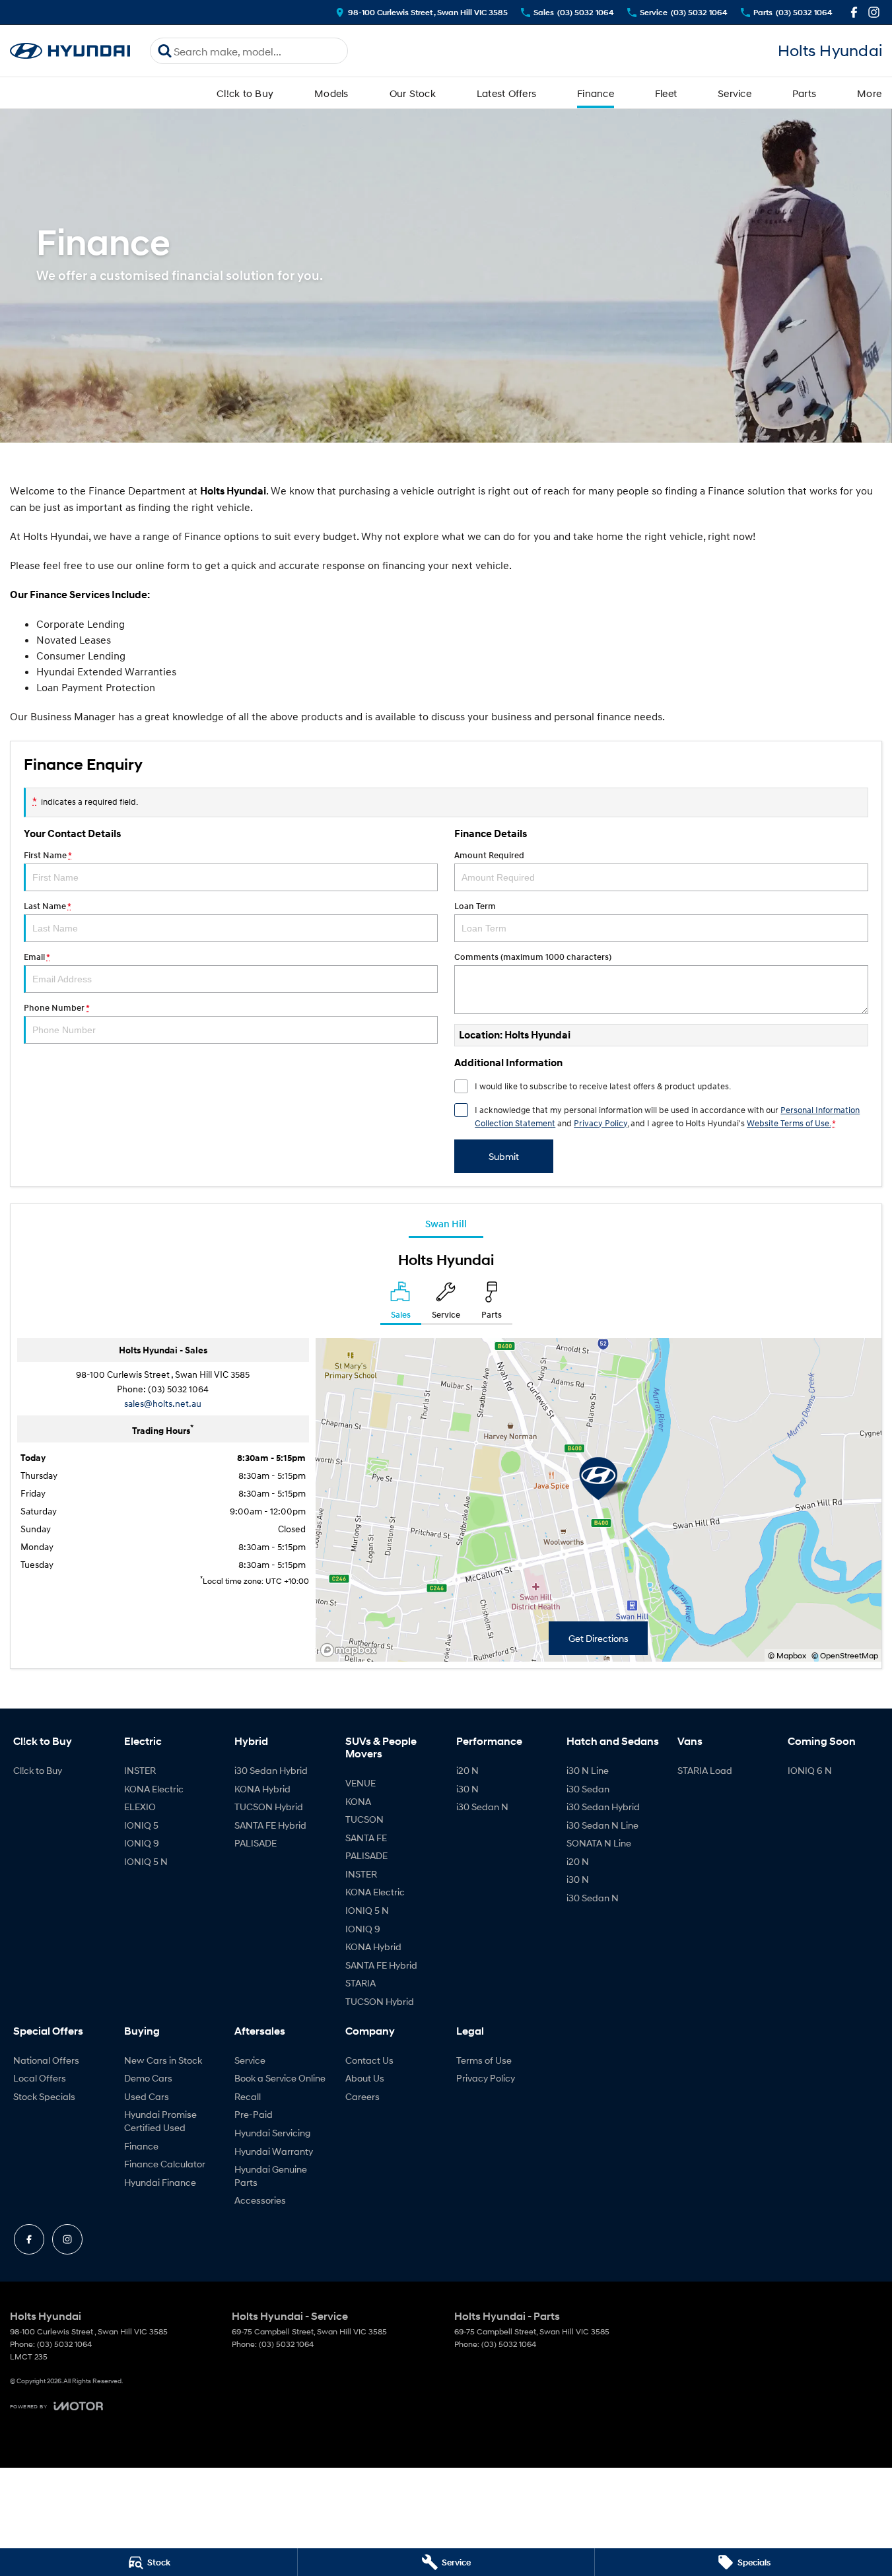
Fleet (666, 93)
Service (735, 93)
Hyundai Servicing (272, 2133)
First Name (48, 855)
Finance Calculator (165, 2164)
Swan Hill (446, 1223)
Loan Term (475, 906)
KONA (358, 1801)
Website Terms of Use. (789, 1123)
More (869, 93)
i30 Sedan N (482, 1807)
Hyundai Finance (160, 2182)
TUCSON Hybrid (269, 1807)
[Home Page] (70, 51)
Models (331, 93)
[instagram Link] (874, 12)
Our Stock (413, 93)
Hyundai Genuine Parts (271, 2176)
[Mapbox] (351, 1650)
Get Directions (599, 1638)
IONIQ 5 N (146, 1861)
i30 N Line (588, 1770)
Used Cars (147, 2096)
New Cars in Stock (163, 2060)
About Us (365, 2078)
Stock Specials (44, 2096)
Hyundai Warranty (274, 2151)
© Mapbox (787, 1655)
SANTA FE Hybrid (270, 1825)
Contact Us (369, 2060)
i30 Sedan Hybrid (271, 1770)
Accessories (260, 2200)
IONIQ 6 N (810, 1770)
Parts (804, 93)
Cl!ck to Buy (245, 93)
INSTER (140, 1770)
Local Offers (40, 2078)
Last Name (47, 906)
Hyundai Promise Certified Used (160, 2121)
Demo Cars (148, 2078)
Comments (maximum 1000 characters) (533, 957)
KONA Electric (154, 1789)
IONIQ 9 (142, 1843)
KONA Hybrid (262, 1789)
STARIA (360, 1983)
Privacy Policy (600, 1123)
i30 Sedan (588, 1789)
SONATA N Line (599, 1843)
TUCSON (364, 1819)
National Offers (46, 2060)
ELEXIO (140, 1807)
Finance (596, 93)
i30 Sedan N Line (602, 1825)
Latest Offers (506, 93)
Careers (362, 2096)
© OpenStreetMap (845, 1655)
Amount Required (489, 855)
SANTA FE (366, 1838)
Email (37, 957)
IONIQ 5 (141, 1825)
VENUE (360, 1783)
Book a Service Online (280, 2078)
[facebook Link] (854, 12)
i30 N (467, 1789)
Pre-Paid (254, 2114)
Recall (248, 2096)
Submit (504, 1156)
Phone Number (56, 1008)
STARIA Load (705, 1770)
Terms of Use (484, 2060)
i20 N (467, 1770)
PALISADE (256, 1843)
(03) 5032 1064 (178, 1389)
